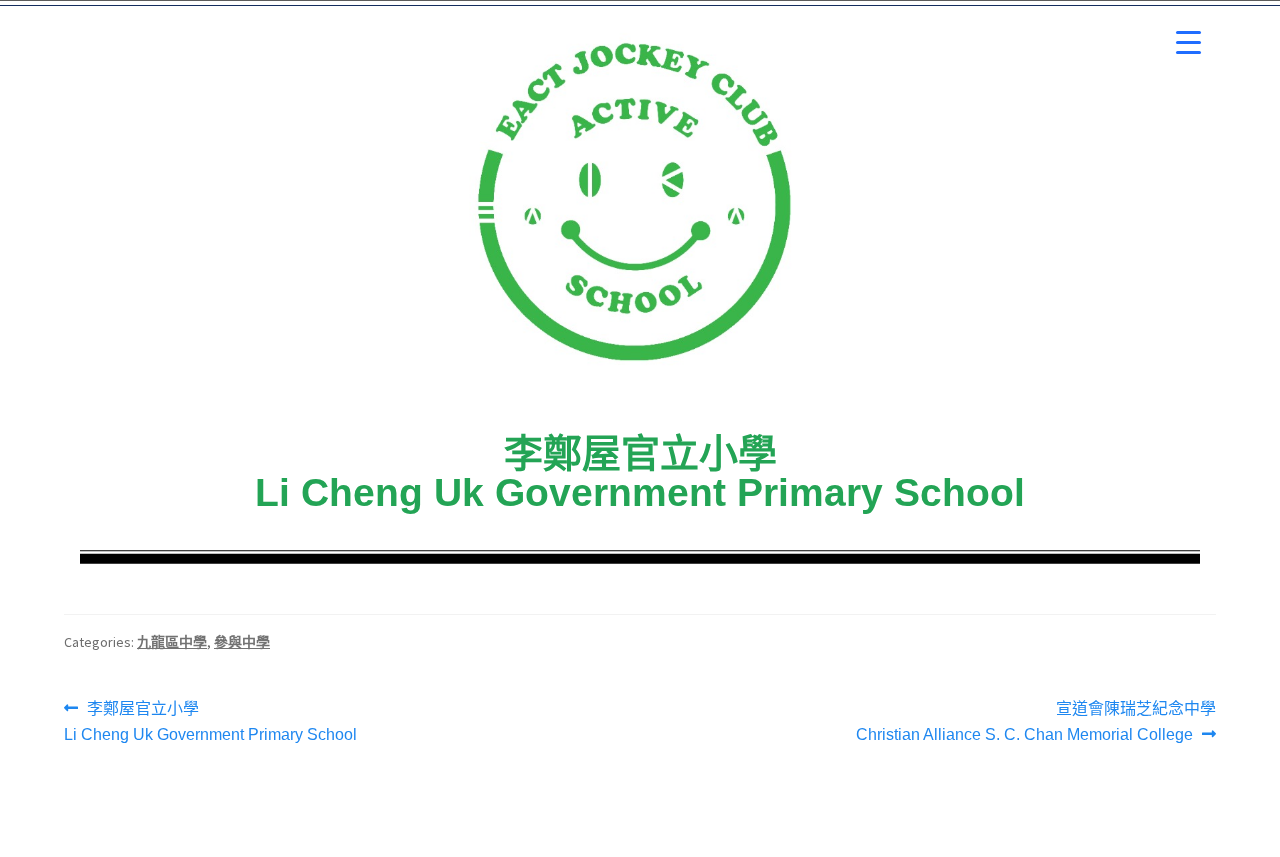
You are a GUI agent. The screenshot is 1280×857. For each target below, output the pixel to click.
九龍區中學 (172, 642)
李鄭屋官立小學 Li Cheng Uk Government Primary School (210, 719)
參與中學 (242, 642)
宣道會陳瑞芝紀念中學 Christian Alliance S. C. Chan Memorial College (1036, 719)
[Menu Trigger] (1188, 42)
